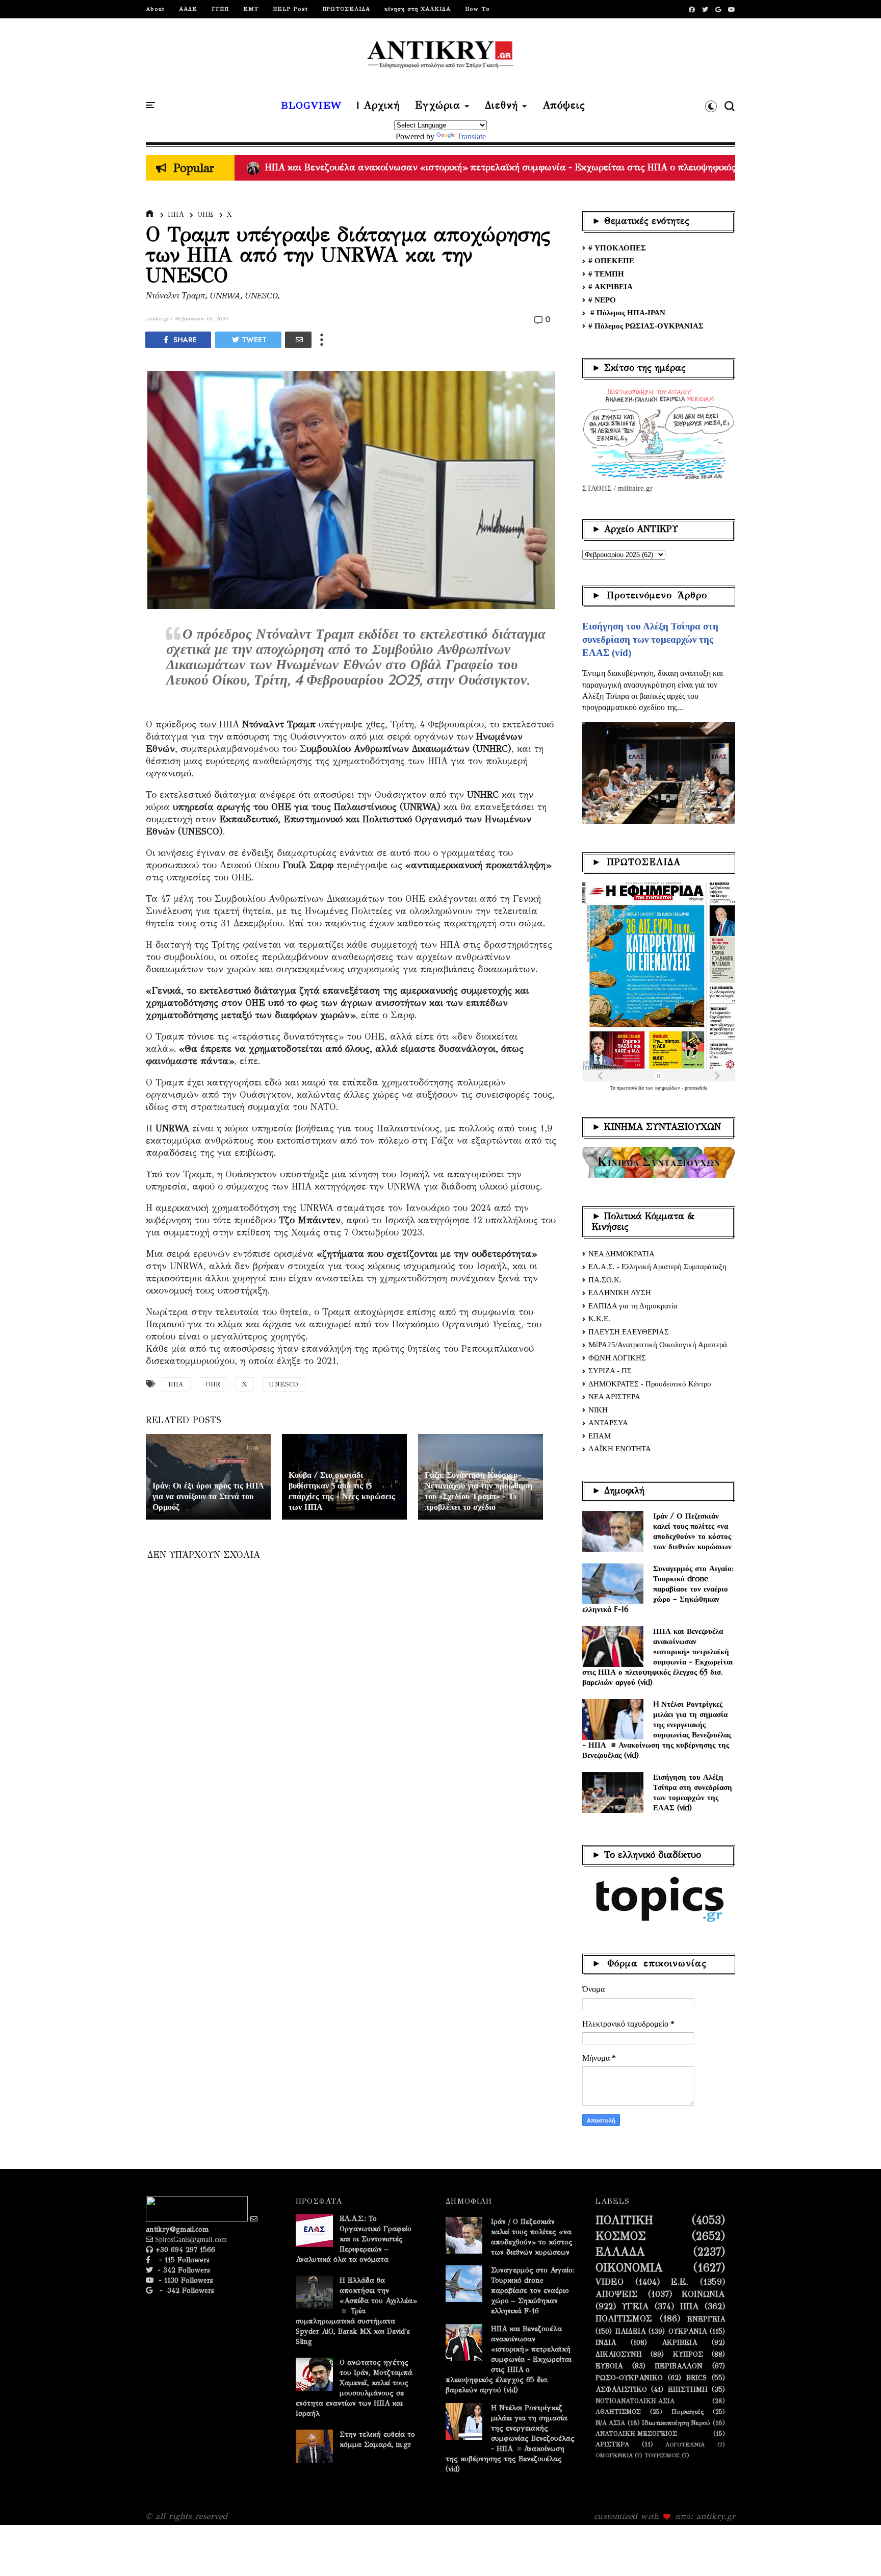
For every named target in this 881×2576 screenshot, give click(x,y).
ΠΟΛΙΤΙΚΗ (624, 2220)
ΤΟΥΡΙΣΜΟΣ (662, 2455)
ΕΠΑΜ (600, 1436)
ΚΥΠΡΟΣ (688, 2355)
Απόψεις (564, 106)
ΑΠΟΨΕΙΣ (617, 2294)
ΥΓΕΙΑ (636, 2307)
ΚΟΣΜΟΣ (621, 2236)
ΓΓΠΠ (220, 9)
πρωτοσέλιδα (631, 1088)
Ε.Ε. (680, 2282)
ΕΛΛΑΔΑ (620, 2252)
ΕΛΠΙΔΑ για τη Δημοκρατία (633, 1306)
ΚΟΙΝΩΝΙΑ (703, 2294)
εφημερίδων (668, 1088)
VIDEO (610, 2282)
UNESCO (283, 1384)
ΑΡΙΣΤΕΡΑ (612, 2444)
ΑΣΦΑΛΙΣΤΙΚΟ (621, 2390)
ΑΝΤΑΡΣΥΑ (608, 1423)
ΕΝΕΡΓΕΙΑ (706, 2319)
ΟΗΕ (205, 214)
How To (477, 9)
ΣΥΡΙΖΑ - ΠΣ (610, 1371)
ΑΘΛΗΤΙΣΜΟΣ (618, 2411)
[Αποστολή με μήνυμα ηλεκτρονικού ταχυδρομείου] (298, 340)
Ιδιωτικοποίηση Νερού (676, 2423)
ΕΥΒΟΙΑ (609, 2366)
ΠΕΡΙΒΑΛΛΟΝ (679, 2366)
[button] (711, 106)
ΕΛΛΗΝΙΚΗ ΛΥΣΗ (620, 1293)
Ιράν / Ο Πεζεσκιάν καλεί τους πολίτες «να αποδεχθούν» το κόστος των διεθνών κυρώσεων (692, 1531)
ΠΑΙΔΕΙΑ (630, 2332)
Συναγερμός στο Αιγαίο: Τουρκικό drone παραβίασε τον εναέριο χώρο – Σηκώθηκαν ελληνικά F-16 (658, 1589)
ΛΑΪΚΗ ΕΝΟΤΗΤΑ (620, 1449)
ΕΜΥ (251, 9)
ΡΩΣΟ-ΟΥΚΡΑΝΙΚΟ (629, 2378)
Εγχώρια (438, 106)
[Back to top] (856, 2552)
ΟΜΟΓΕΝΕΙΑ (614, 2455)
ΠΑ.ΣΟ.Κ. (605, 1280)
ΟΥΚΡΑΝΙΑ (688, 2332)
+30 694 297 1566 (184, 2250)
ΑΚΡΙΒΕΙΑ (679, 2343)
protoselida (696, 1088)
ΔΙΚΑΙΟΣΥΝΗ (619, 2355)
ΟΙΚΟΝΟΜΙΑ (629, 2268)
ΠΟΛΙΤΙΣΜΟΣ (624, 2319)
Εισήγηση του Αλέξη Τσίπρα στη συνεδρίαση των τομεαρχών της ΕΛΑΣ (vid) (650, 639)
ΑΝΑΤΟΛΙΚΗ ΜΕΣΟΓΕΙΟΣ (636, 2433)
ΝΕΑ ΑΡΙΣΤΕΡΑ (614, 1397)
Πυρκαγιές (688, 2411)
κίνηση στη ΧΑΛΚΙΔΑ (418, 9)
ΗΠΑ (176, 214)
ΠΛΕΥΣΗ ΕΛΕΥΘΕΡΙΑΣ (629, 1332)
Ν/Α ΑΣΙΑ (610, 2423)
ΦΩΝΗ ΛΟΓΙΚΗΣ (617, 1358)
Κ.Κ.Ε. (599, 1319)
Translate (471, 136)
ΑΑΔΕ (188, 9)
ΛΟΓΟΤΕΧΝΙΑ (685, 2445)
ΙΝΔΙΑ (606, 2343)
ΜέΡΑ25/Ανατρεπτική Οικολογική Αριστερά (658, 1345)
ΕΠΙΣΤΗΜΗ (688, 2390)
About (155, 9)
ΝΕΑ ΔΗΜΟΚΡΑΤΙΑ (621, 1254)
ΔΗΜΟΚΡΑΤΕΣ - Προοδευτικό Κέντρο (650, 1384)
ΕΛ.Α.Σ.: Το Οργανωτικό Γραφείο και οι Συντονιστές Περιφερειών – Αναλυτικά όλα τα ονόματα (354, 2239)
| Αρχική (378, 106)
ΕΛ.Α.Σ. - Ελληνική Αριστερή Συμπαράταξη (657, 1267)
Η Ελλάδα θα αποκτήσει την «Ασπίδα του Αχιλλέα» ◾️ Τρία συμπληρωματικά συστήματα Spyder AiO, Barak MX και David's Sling (356, 2311)
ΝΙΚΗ (598, 1410)
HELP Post (290, 9)
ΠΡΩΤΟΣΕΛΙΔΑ (346, 9)
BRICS (696, 2378)
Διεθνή (501, 106)
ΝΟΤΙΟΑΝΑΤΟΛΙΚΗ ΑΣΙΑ (635, 2401)
